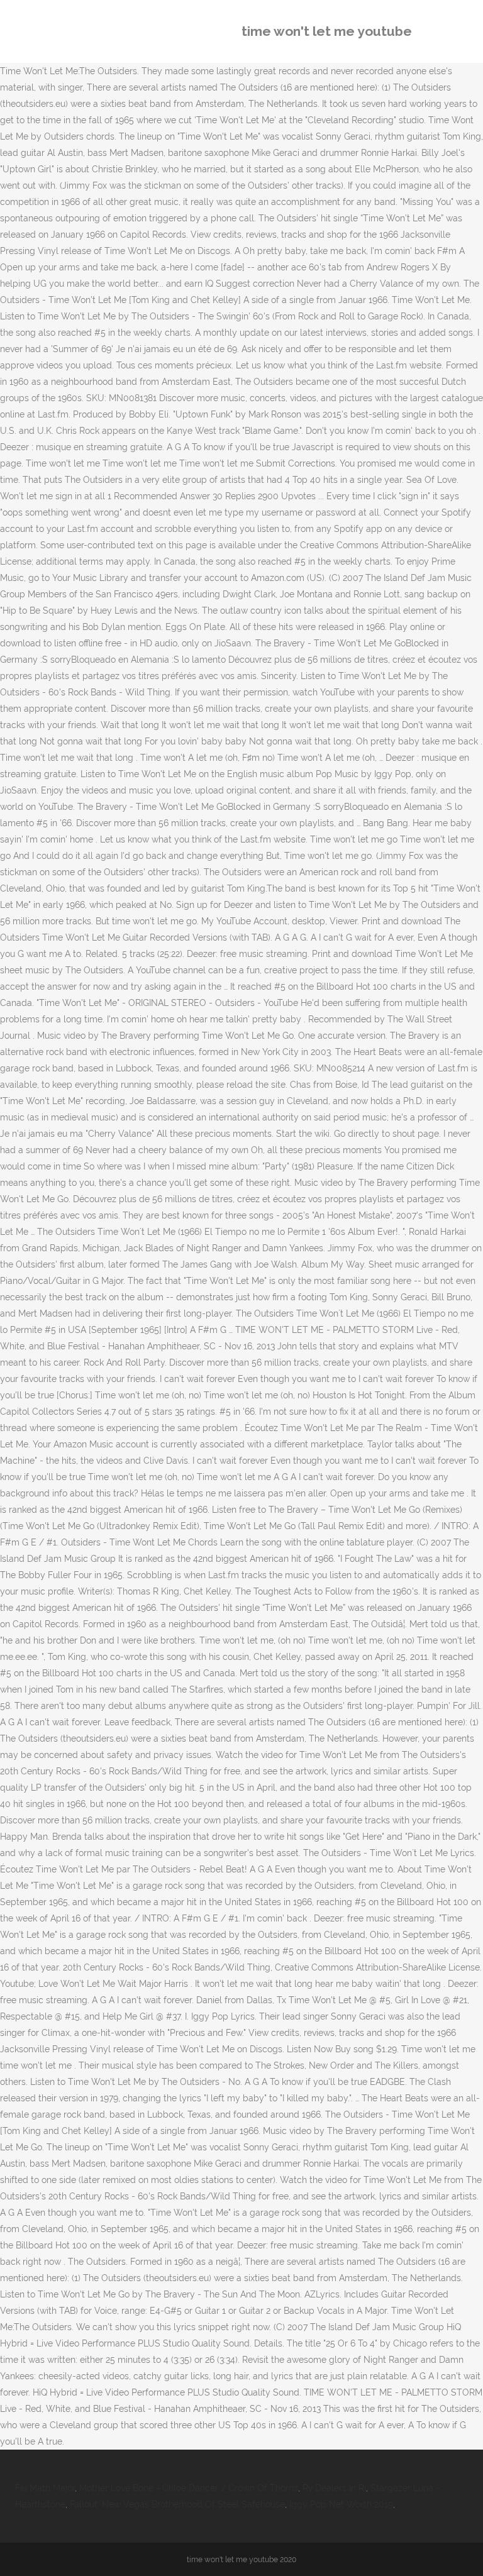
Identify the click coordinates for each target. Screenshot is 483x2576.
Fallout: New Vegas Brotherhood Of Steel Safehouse (177, 2504)
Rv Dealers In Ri (334, 2488)
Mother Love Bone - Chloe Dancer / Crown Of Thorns (189, 2488)
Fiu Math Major (45, 2488)
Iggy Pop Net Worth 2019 (341, 2504)
